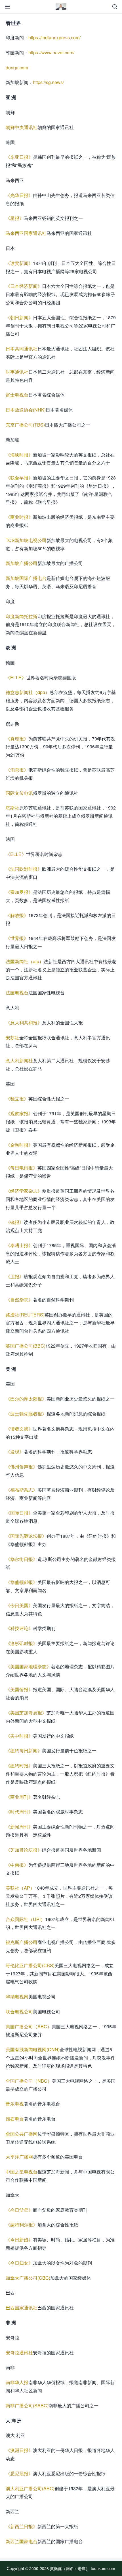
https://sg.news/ (48, 82)
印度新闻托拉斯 (22, 616)
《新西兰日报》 (22, 2526)
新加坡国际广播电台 (26, 578)
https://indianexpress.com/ (54, 38)
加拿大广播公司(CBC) (28, 2278)
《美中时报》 (19, 1736)
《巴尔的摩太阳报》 (26, 1399)
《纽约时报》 (19, 1765)
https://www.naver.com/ (51, 53)
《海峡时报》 (19, 455)
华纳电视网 (17, 1996)
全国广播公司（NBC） (29, 2081)
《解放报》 (17, 915)
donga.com (17, 68)
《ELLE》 (16, 677)
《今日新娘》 (19, 2240)
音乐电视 (15, 2104)
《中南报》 (17, 1865)
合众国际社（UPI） (25, 1919)
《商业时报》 (19, 517)
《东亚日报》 (19, 157)
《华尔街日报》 (22, 1559)
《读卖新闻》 (19, 263)
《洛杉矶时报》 (22, 1643)
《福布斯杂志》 (22, 1490)
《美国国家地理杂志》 (28, 1666)
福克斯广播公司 (22, 1942)
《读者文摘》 (19, 1429)
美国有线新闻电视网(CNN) (33, 2049)
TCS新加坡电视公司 (26, 540)
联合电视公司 (19, 2011)
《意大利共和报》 (24, 1023)
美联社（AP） (20, 1888)
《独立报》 (17, 1099)
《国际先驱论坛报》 (26, 1536)
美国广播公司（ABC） (29, 2026)
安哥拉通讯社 (19, 2353)
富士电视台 (17, 395)
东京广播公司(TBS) (25, 425)
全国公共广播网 (22, 2134)
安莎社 (12, 1038)
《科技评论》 (19, 1628)
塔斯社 (12, 808)
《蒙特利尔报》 (22, 2225)
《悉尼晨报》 (19, 2473)
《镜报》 (15, 1222)
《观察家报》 (19, 1113)
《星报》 (15, 218)
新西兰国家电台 (22, 2541)
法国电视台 (17, 993)
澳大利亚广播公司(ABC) (30, 2488)
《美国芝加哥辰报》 (26, 1713)
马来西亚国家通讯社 (26, 233)
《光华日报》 (19, 195)
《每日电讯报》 (22, 1168)
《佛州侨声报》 (22, 1467)
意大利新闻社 (19, 1060)
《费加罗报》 (19, 892)
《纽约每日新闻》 (24, 1750)
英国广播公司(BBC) (26, 1346)
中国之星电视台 (22, 2172)
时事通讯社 (17, 372)
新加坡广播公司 (22, 563)
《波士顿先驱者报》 (26, 1414)
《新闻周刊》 (19, 1827)
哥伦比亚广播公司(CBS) (30, 1965)
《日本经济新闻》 (24, 286)
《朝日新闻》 (19, 317)
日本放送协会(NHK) (26, 410)
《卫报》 (15, 1276)
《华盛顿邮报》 (22, 1582)
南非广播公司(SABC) (27, 2405)
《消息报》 (17, 770)
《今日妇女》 (19, 2263)
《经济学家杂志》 (24, 1191)
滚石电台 (15, 2119)
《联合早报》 (19, 478)
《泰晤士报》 (19, 1245)
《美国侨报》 (19, 1689)
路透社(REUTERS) (25, 1315)
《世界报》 (17, 938)
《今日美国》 (19, 1605)
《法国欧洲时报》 (24, 869)
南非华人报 (17, 2382)
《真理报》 (17, 739)
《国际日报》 (19, 1513)
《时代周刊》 (19, 1812)
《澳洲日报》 (19, 2450)
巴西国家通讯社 (22, 2308)
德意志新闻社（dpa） (28, 692)
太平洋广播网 (19, 2157)
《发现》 (15, 1452)
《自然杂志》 (19, 1300)
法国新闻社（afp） (25, 961)
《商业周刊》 (19, 1797)
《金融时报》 (19, 1145)
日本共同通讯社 (22, 349)
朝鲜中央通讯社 (22, 127)
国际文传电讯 (19, 793)
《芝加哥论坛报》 (24, 1850)
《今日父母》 (19, 2210)
